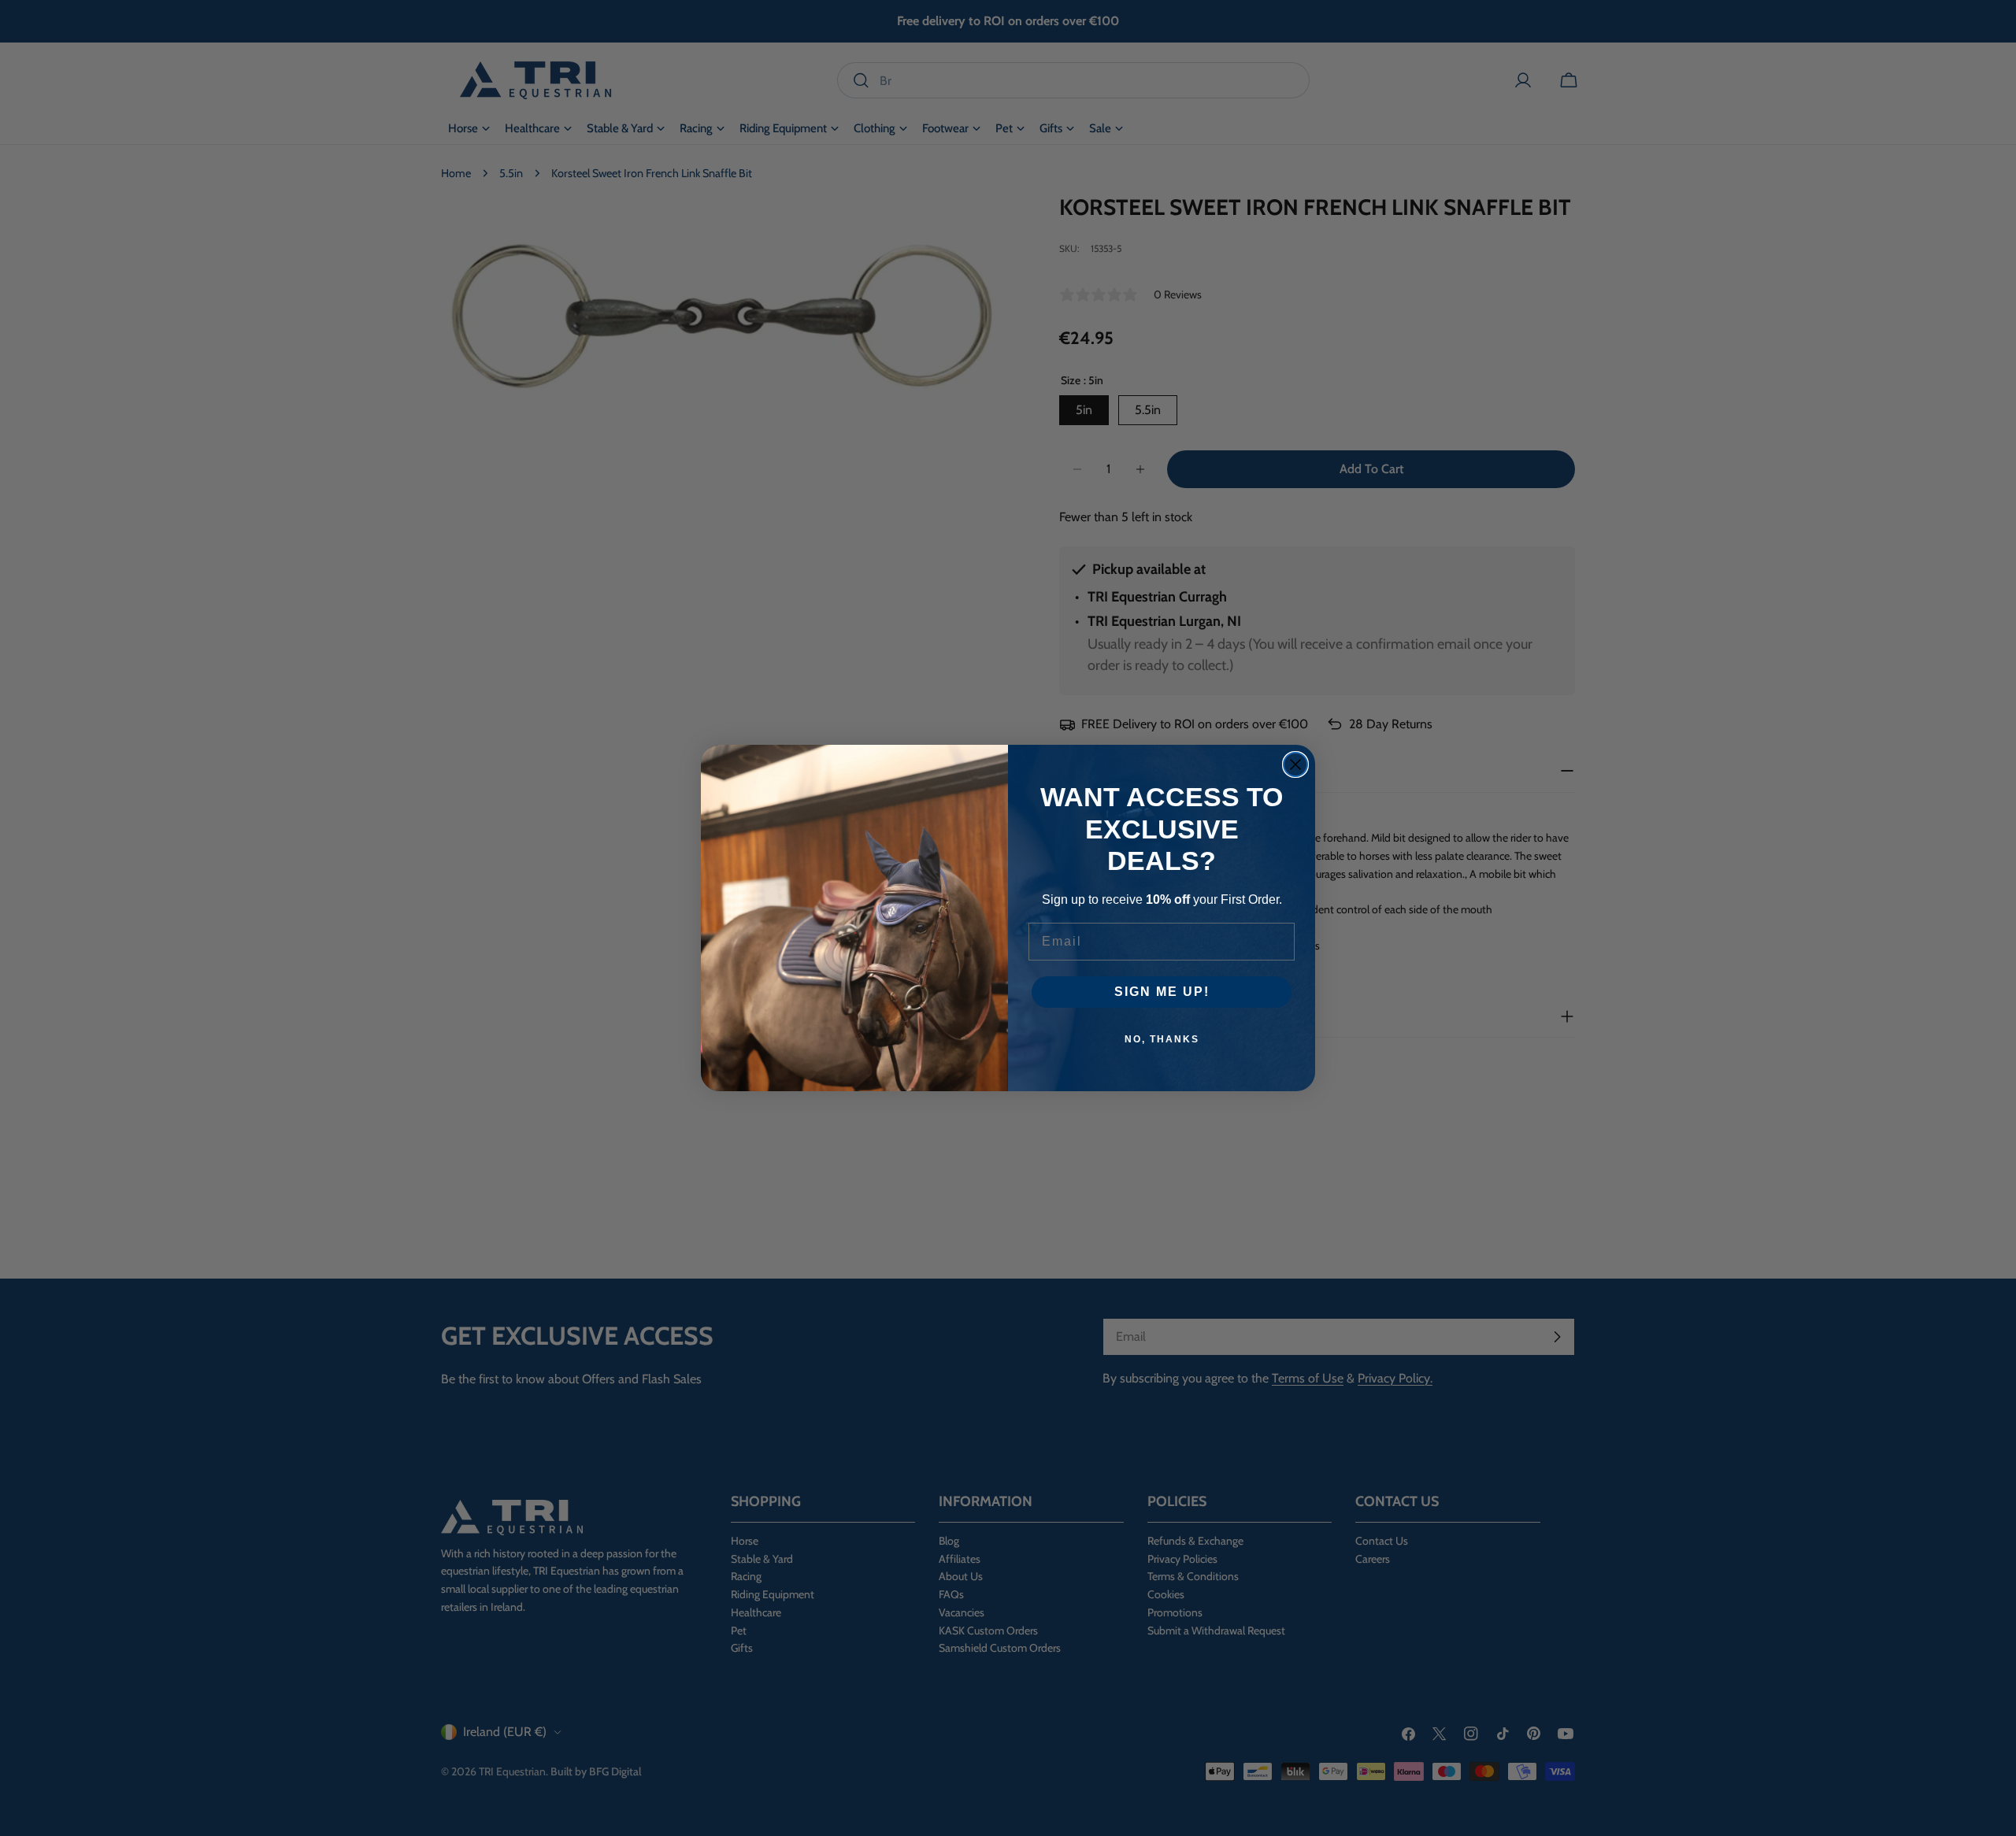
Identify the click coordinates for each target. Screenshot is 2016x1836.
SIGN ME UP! (1162, 992)
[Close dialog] (1295, 764)
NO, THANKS (1162, 1039)
